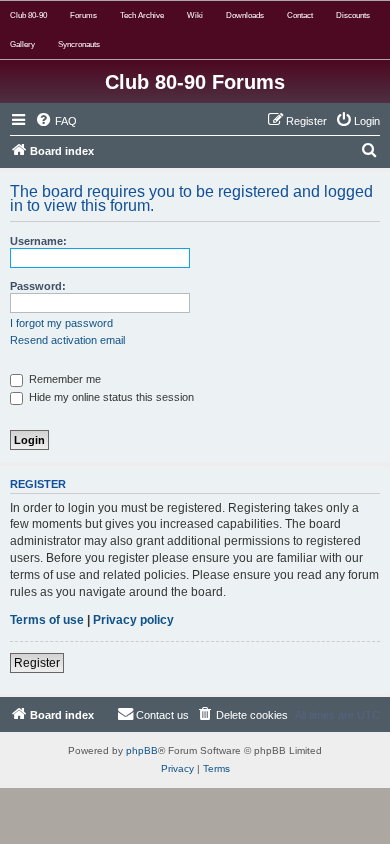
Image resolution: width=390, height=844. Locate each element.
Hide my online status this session (110, 397)
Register (37, 663)
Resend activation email (67, 340)
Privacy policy (133, 620)
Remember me (63, 379)
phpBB (142, 750)
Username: (38, 241)
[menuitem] (56, 121)
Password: (38, 286)
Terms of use (47, 620)
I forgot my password (61, 323)
